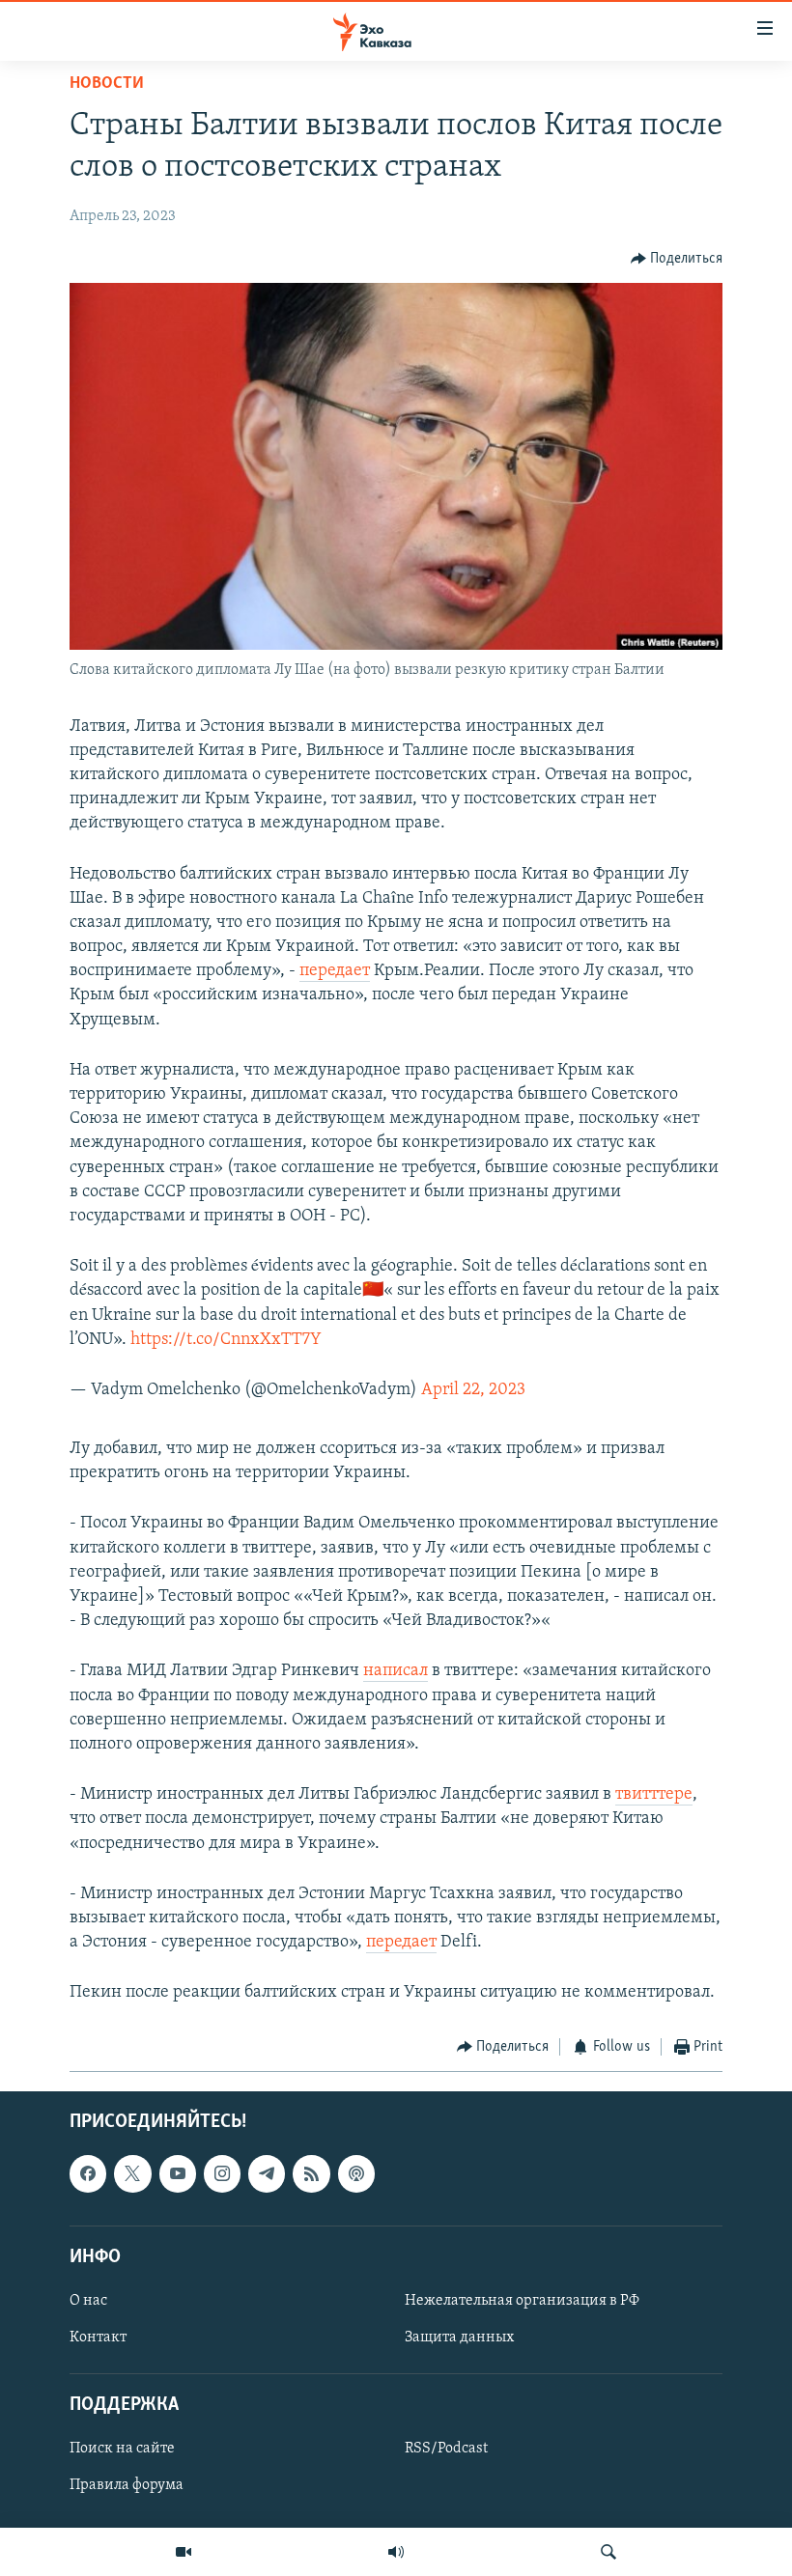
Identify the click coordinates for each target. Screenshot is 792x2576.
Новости (107, 84)
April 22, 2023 (473, 1390)
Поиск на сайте (122, 2449)
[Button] (677, 259)
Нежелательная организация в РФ (522, 2301)
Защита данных (459, 2338)
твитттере (654, 1795)
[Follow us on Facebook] (88, 2173)
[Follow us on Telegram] (267, 2173)
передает (335, 971)
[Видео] (184, 2552)
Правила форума (127, 2485)
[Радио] (396, 2552)
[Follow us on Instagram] (222, 2173)
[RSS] (311, 2173)
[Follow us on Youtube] (178, 2173)
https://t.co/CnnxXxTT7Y (226, 1340)
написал (396, 1671)
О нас (88, 2301)
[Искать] (608, 2552)
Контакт (98, 2338)
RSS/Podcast (446, 2449)
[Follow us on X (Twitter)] (132, 2173)
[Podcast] (356, 2173)
